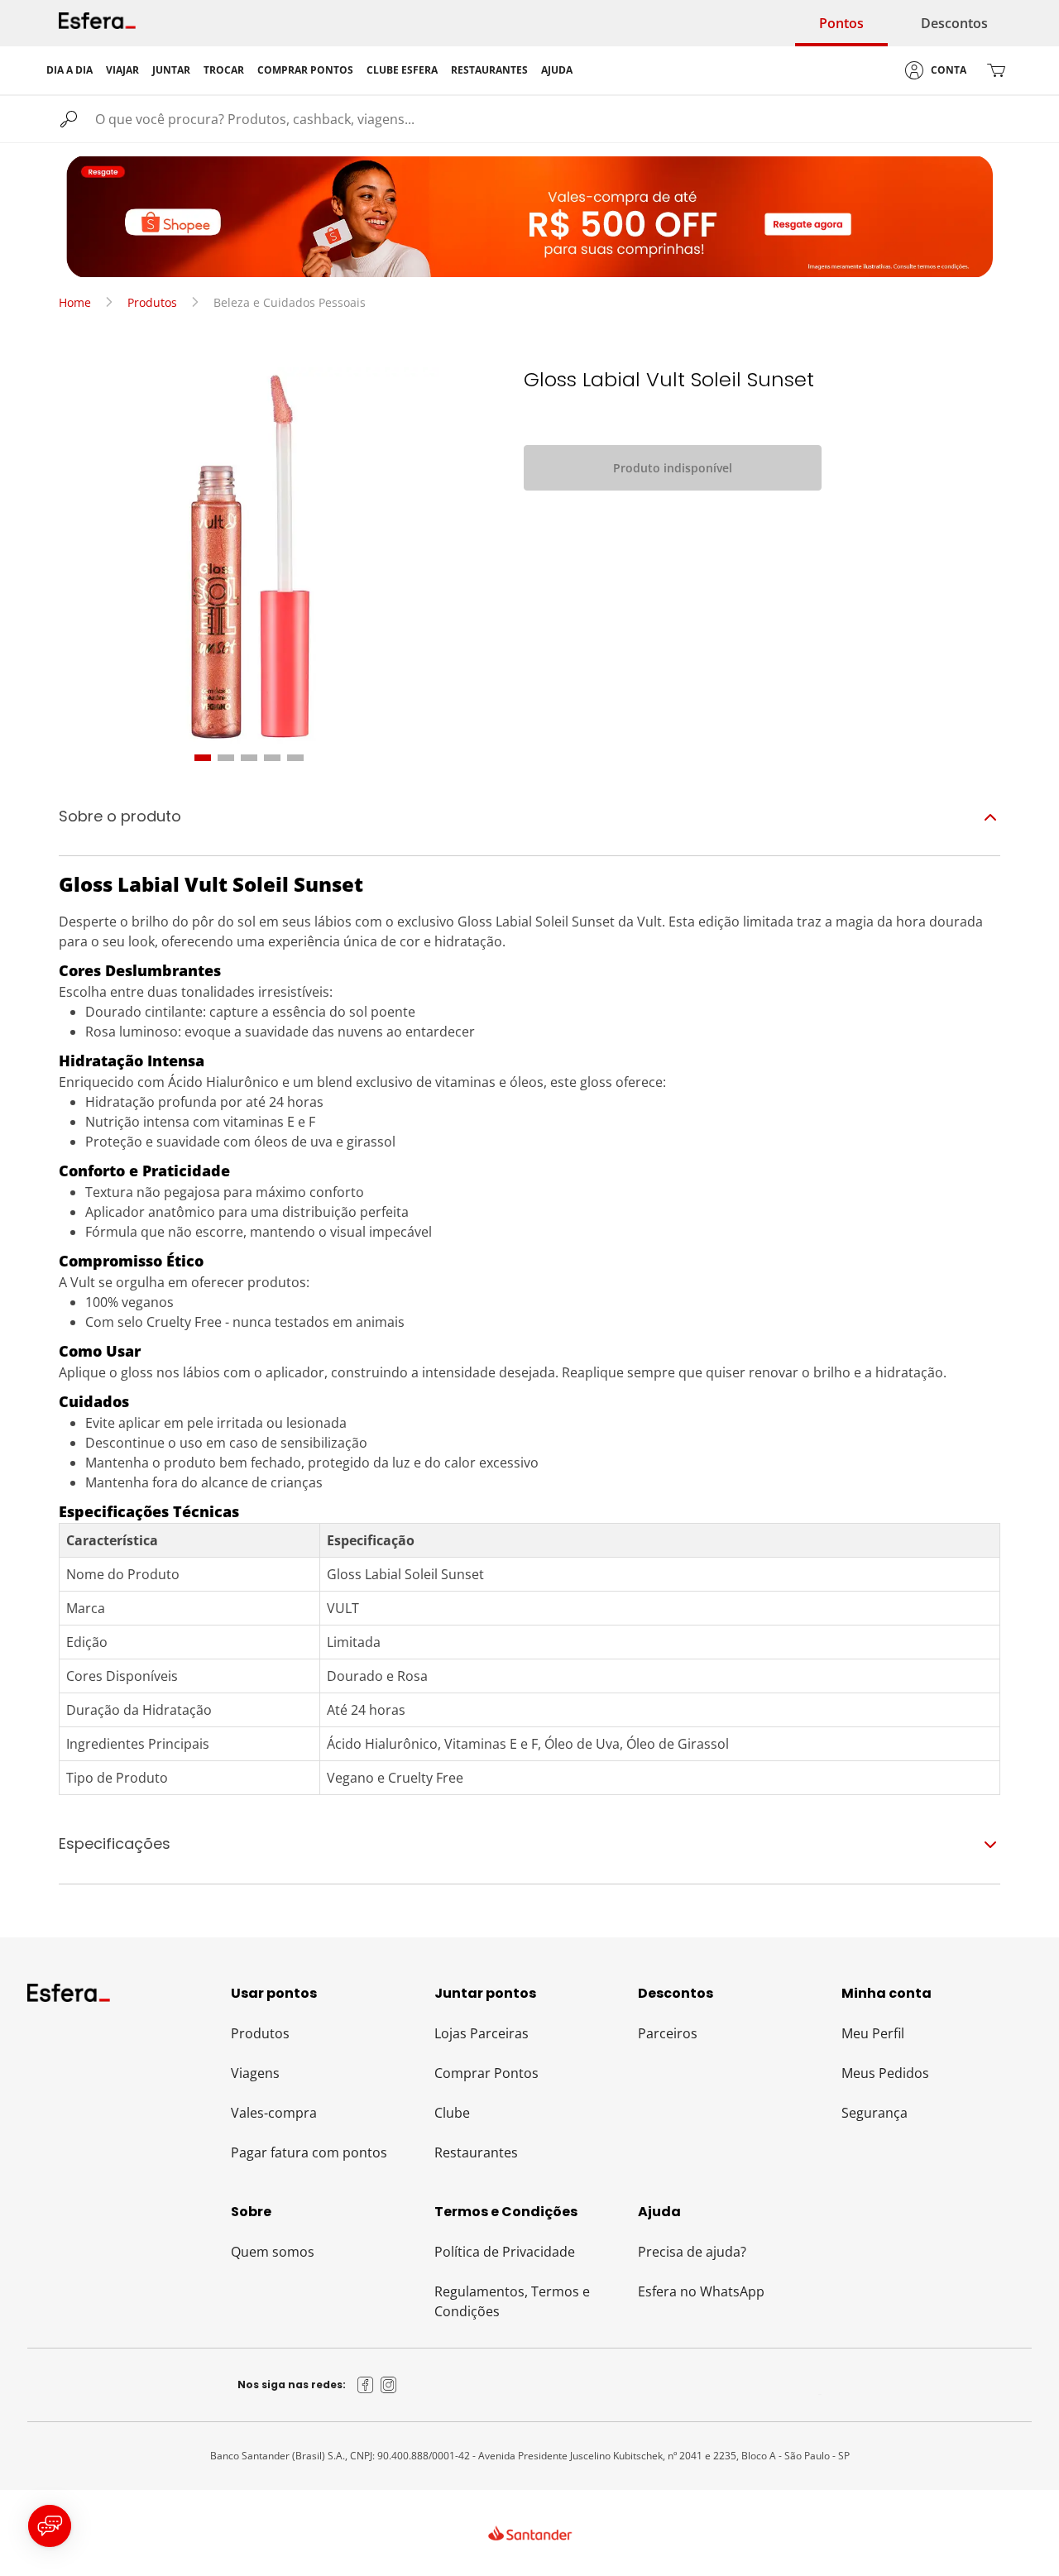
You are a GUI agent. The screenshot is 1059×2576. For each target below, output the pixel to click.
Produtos (152, 302)
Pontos (841, 23)
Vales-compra (274, 2113)
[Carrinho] (996, 70)
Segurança (875, 2113)
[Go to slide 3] (249, 758)
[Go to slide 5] (295, 758)
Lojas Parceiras (482, 2033)
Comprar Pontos (486, 2073)
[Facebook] (366, 2385)
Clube (452, 2113)
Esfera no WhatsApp (701, 2291)
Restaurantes (476, 2152)
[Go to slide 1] (203, 758)
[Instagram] (389, 2385)
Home (75, 302)
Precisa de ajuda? (692, 2252)
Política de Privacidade (505, 2252)
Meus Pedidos (885, 2073)
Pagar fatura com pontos (309, 2152)
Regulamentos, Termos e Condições (512, 2301)
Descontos (954, 23)
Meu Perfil (873, 2033)
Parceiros (668, 2033)
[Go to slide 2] (226, 758)
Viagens (255, 2073)
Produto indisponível (673, 468)
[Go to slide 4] (272, 758)
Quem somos (273, 2252)
